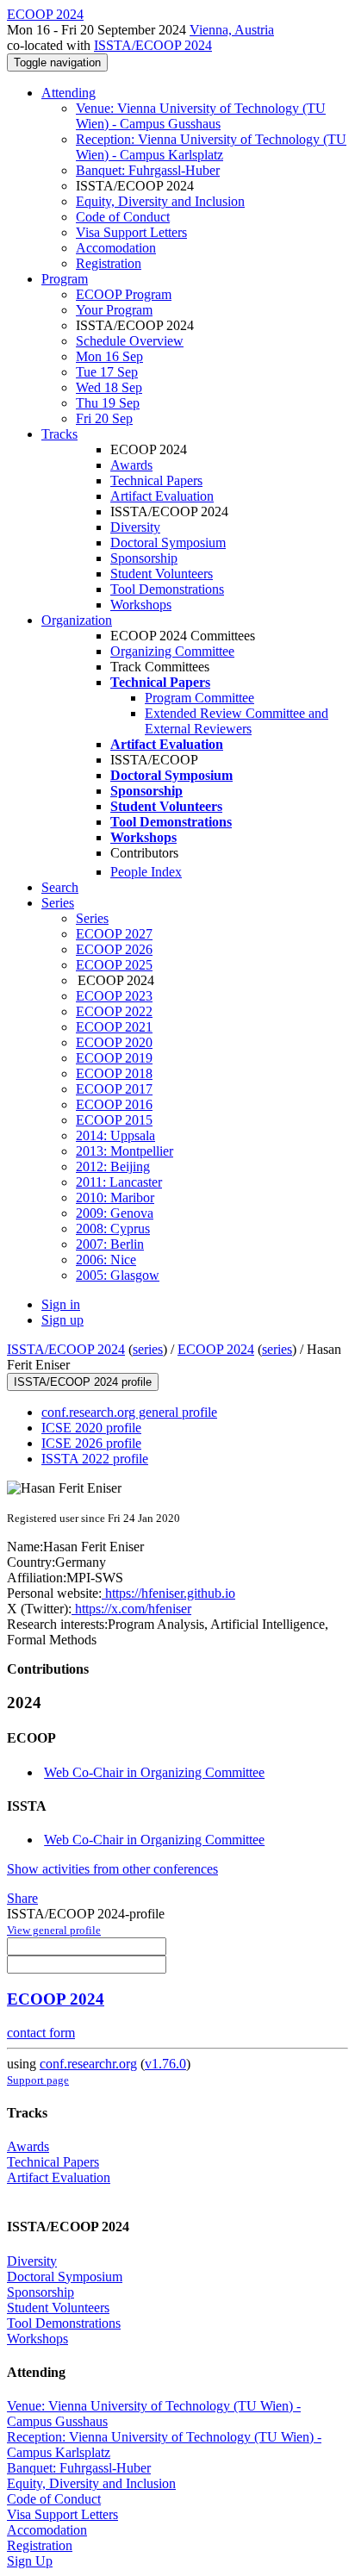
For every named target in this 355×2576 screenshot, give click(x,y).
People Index (146, 872)
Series (92, 918)
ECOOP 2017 (114, 1089)
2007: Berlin (110, 1244)
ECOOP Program (124, 294)
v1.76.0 (165, 2064)
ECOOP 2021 (114, 1027)
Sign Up (30, 2561)
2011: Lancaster (119, 1182)
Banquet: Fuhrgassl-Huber (148, 170)
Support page (38, 2080)
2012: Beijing (113, 1166)
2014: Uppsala (115, 1135)
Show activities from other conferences (112, 1869)
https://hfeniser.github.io (168, 1593)
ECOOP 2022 (114, 1011)
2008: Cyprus (113, 1229)
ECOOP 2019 (114, 1058)
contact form (41, 2033)
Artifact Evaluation (162, 496)
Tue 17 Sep (107, 372)
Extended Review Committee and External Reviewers (237, 721)
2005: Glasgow (118, 1275)
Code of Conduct (123, 217)
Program (65, 279)
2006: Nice (106, 1260)
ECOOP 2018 (114, 1073)
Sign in (61, 1304)
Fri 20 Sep (104, 418)
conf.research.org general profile (129, 1412)
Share (22, 1898)
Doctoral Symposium (168, 543)
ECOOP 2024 (216, 1349)
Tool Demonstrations (167, 589)
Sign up (62, 1320)
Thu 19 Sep (108, 403)
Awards (131, 465)
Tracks (59, 434)
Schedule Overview (130, 341)
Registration (109, 263)
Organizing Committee (172, 651)
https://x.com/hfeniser (131, 1609)
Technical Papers (156, 480)
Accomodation (116, 248)
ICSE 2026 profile (91, 1443)
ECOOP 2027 (114, 934)
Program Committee (199, 698)
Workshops (141, 605)
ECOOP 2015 (114, 1120)
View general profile (54, 1930)
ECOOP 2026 (114, 949)
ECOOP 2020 (114, 1042)
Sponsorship (144, 558)
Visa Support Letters (131, 232)
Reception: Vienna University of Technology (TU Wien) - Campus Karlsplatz (211, 147)
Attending (69, 93)
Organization (77, 620)
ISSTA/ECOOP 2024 (153, 45)
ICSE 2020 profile (91, 1428)
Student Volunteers (162, 574)
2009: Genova (115, 1213)
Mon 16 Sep (109, 356)
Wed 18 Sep (109, 387)
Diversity (135, 527)
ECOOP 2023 (114, 996)
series (148, 1349)
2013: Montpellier (125, 1151)
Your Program (114, 310)
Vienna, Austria (232, 30)
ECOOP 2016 (114, 1104)
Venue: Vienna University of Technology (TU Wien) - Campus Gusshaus (201, 116)
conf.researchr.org (88, 2064)
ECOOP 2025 (114, 965)
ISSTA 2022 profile (95, 1459)
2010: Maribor (115, 1198)
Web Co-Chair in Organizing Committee (154, 1772)
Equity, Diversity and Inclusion (160, 201)
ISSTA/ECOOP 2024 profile (83, 1382)
